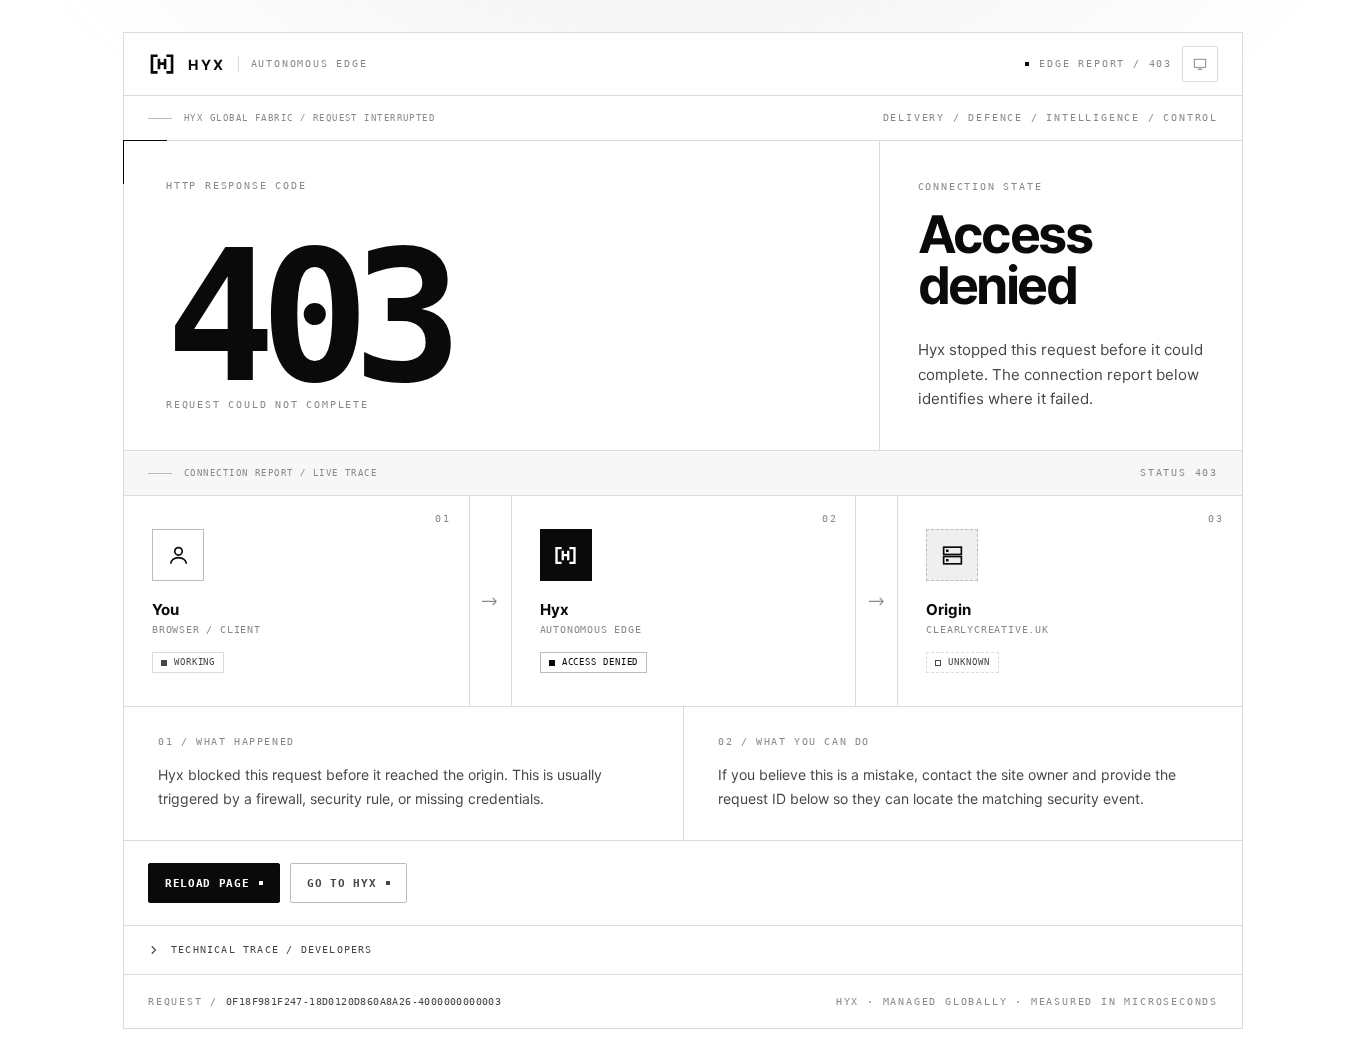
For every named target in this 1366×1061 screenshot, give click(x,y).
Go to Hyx (341, 883)
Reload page (207, 883)
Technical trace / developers (272, 949)
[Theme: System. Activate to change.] (1200, 64)
